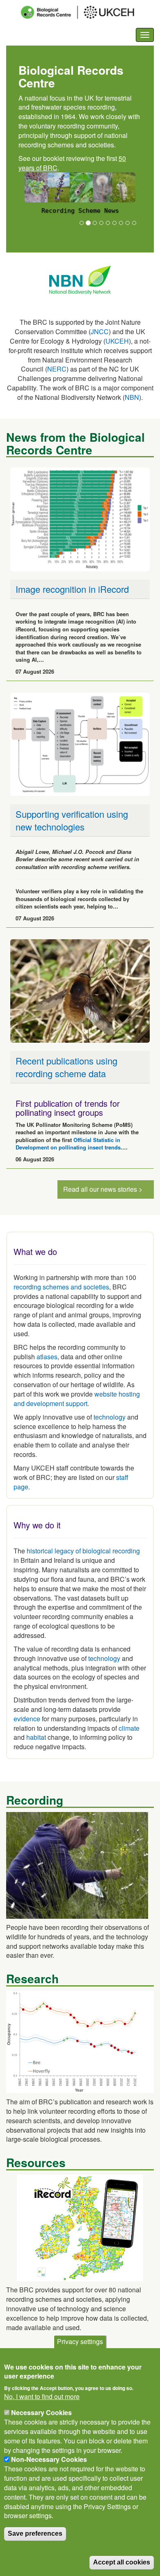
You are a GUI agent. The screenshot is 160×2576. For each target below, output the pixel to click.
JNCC (100, 331)
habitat (36, 1737)
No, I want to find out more (42, 2397)
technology (110, 1417)
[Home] (85, 12)
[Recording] (77, 1864)
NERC (57, 369)
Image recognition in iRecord (72, 589)
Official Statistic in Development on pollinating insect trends (68, 1144)
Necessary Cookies (41, 2412)
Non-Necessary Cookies (49, 2459)
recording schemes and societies (61, 1287)
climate (129, 1728)
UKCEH (117, 341)
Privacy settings (80, 2341)
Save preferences (35, 2534)
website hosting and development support (77, 1399)
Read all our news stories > (103, 1189)
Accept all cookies (122, 2562)
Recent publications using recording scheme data (66, 1067)
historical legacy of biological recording (82, 1551)
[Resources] (80, 2227)
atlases (47, 1357)
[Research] (80, 2041)
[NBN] (80, 279)
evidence (27, 1719)
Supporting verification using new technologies (72, 820)
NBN (132, 397)
